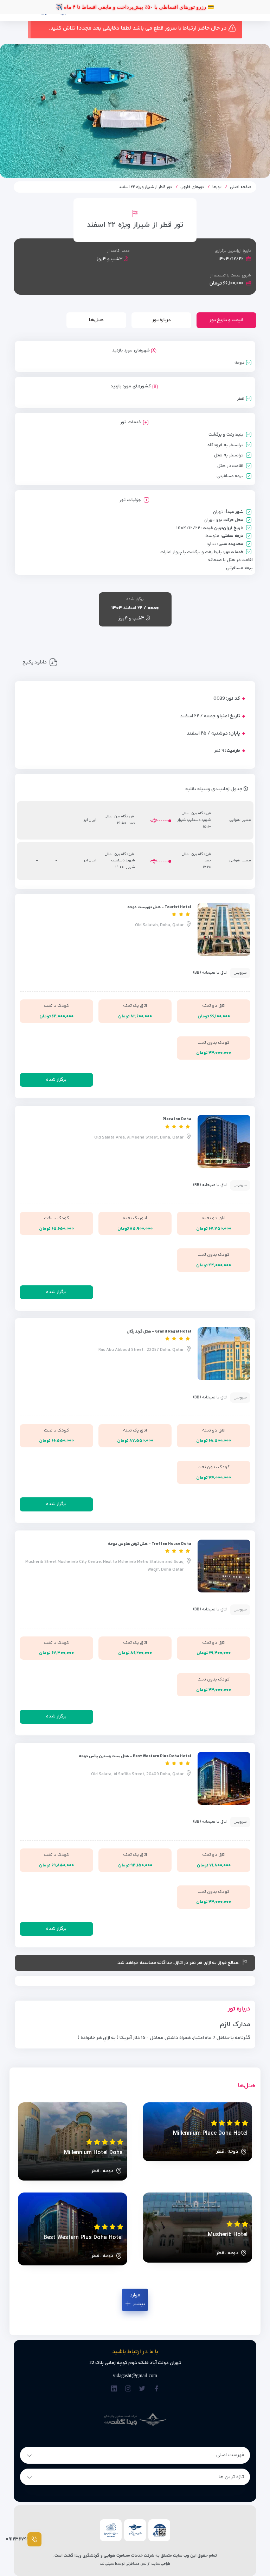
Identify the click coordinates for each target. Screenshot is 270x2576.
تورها (217, 187)
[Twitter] (142, 2389)
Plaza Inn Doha (177, 1119)
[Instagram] (128, 2389)
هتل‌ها (96, 320)
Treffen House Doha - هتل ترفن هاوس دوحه (150, 1544)
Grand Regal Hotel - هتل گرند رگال (159, 1332)
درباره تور (162, 320)
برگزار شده (56, 1080)
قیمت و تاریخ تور (227, 320)
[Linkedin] (114, 2389)
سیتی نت (107, 2564)
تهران (218, 512)
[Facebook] (156, 2389)
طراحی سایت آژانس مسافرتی (148, 2564)
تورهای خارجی (192, 187)
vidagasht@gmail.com (135, 2375)
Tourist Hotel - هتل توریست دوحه (159, 907)
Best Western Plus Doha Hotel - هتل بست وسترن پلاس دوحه (135, 1756)
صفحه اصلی (241, 187)
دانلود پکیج (35, 662)
